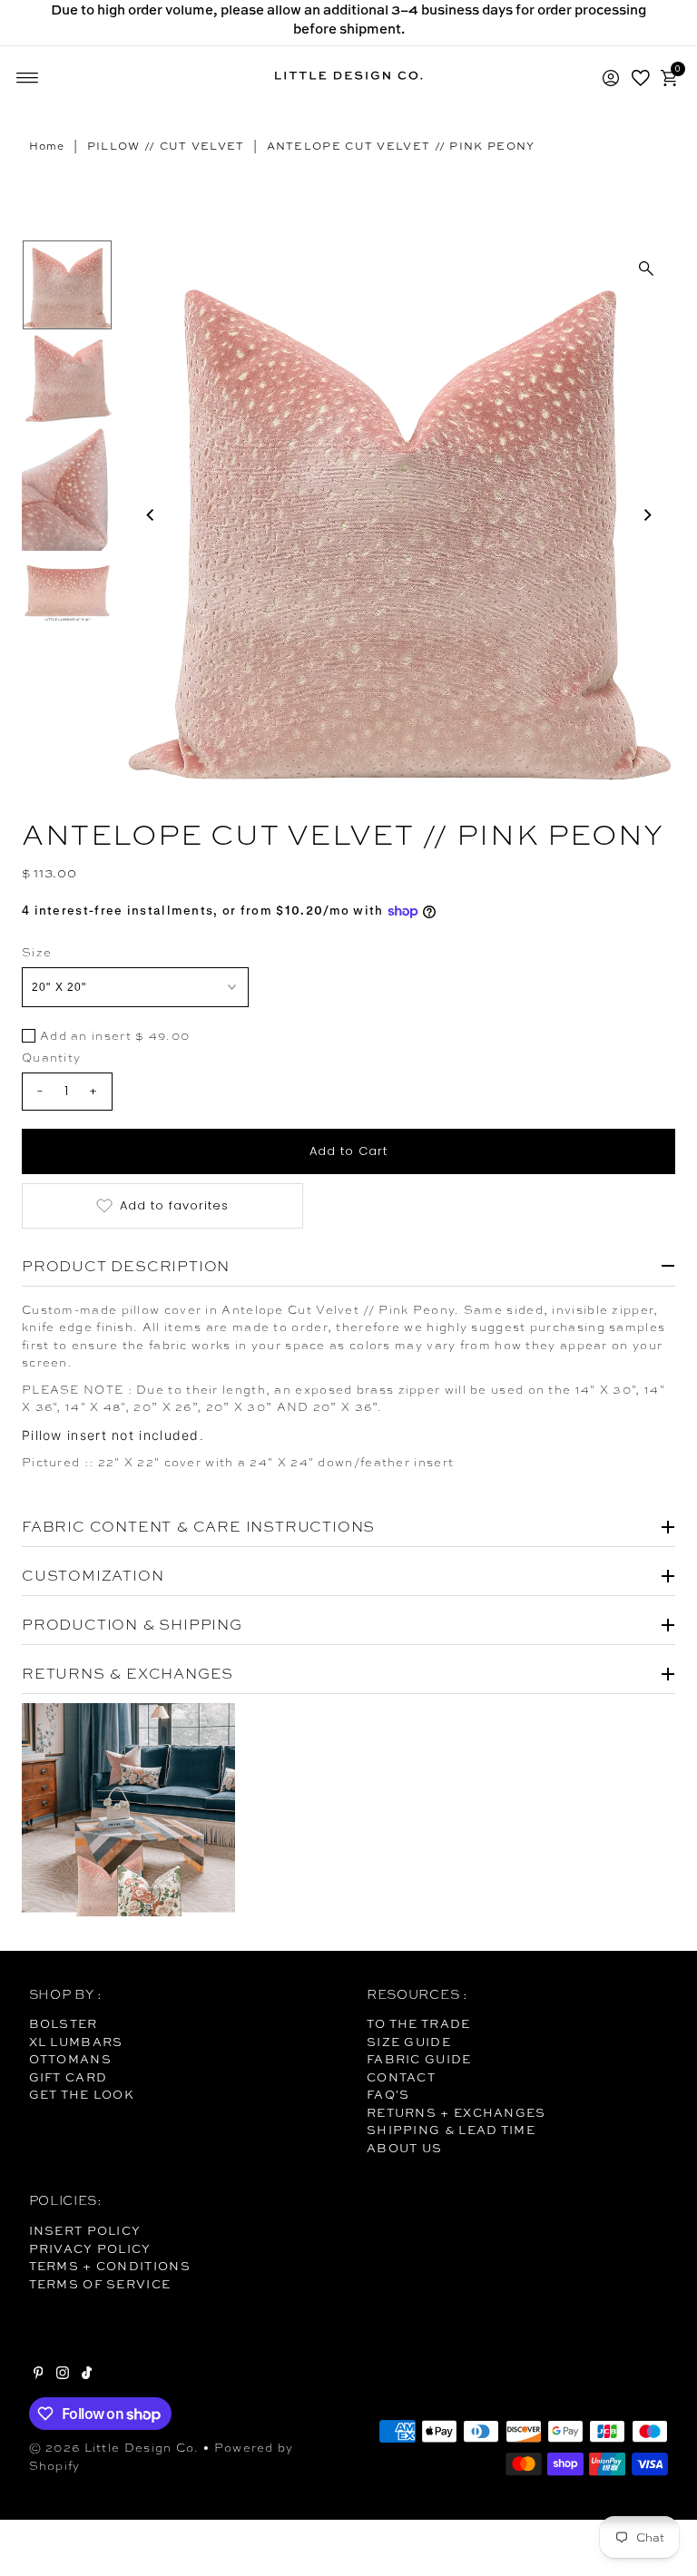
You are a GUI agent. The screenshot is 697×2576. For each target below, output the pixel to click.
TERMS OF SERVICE (100, 2284)
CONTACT (401, 2077)
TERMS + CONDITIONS (110, 2266)
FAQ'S (388, 2094)
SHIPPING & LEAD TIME (451, 2130)
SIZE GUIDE (409, 2042)
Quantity (51, 1058)
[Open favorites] (641, 78)
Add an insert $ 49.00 (115, 1037)
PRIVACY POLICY (90, 2248)
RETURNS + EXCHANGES (456, 2112)
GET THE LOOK (82, 2094)
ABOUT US (404, 2148)
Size (37, 952)
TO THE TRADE (419, 2023)
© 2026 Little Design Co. (114, 2448)
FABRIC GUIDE (419, 2059)
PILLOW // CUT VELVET (166, 146)
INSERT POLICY (85, 2230)
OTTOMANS (70, 2059)
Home (47, 146)
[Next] (646, 514)
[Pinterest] (39, 2375)
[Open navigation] (28, 78)
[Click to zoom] (646, 269)
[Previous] (151, 514)
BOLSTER (64, 2023)
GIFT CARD (69, 2077)
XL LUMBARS (76, 2042)
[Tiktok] (87, 2375)
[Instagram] (63, 2375)
